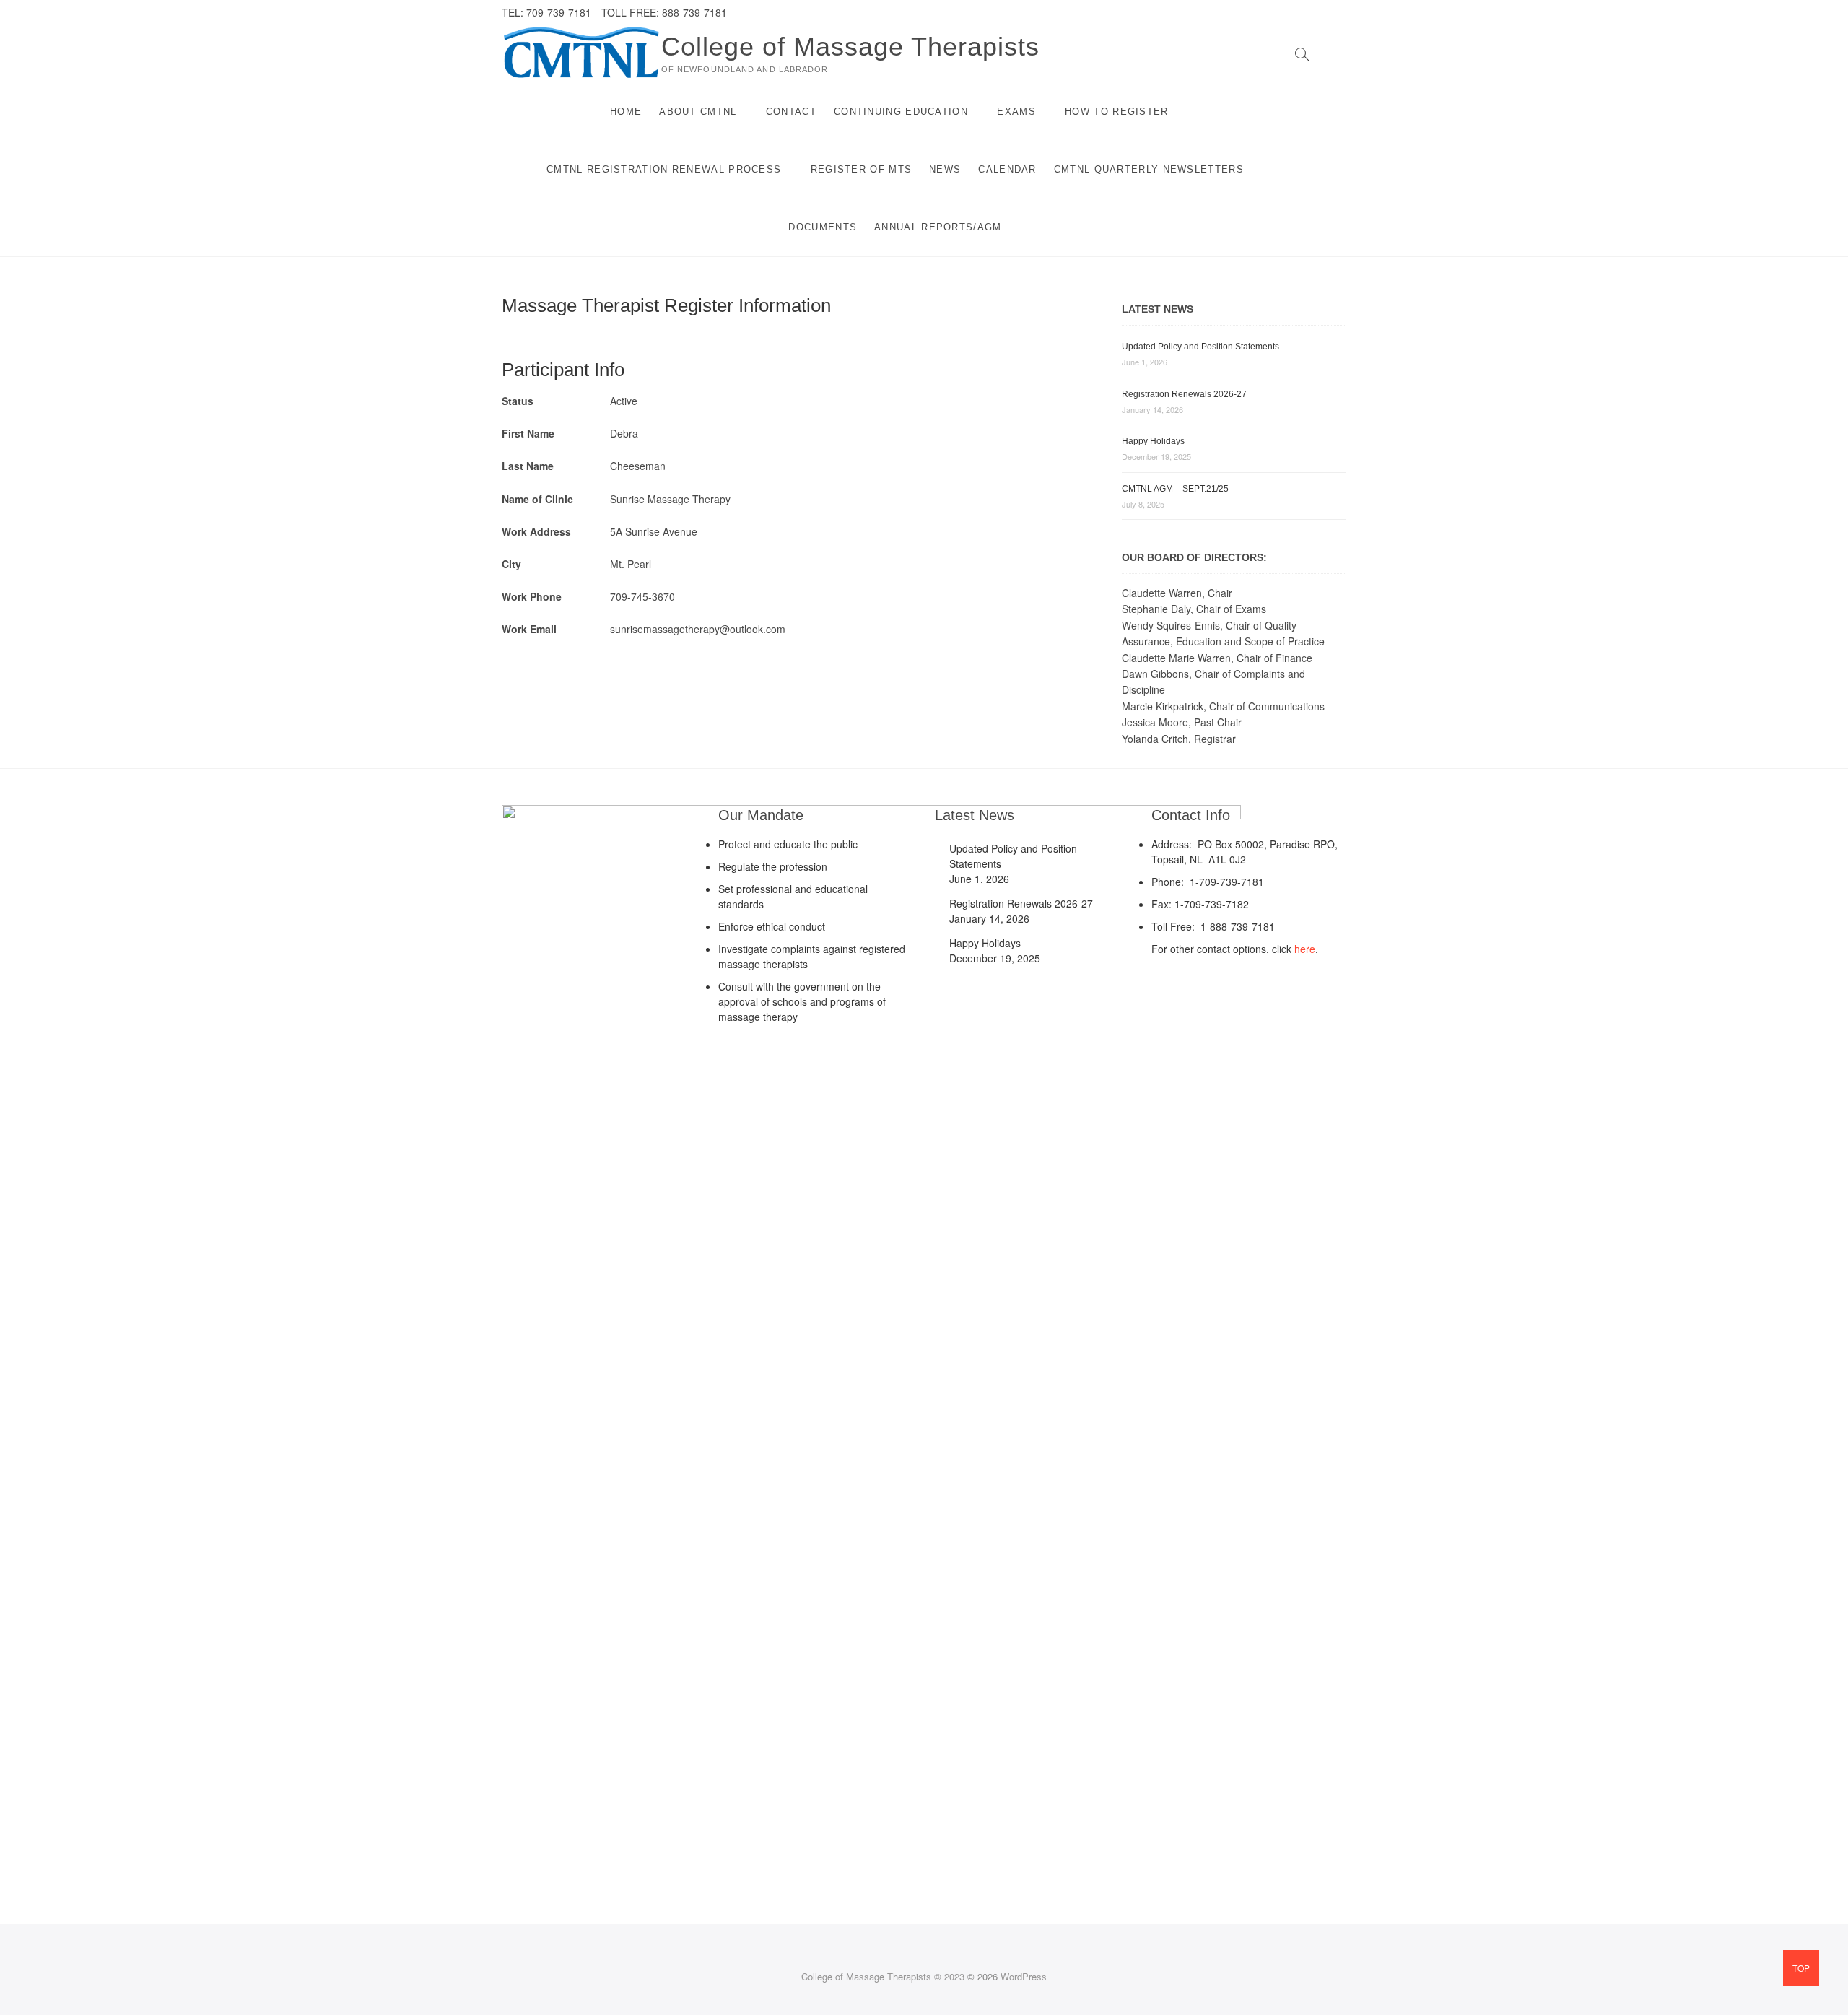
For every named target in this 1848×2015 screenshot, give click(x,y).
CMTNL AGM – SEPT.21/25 (1175, 489)
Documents (823, 227)
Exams (1016, 112)
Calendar (1007, 169)
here (1305, 949)
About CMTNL (698, 112)
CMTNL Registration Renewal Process (664, 169)
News (945, 169)
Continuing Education (901, 112)
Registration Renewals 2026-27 (1184, 394)
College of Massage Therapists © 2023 (883, 1976)
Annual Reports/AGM (938, 227)
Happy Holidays (1153, 441)
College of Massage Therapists (850, 47)
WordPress (1024, 1976)
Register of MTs (862, 169)
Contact (791, 112)
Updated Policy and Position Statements (1200, 347)
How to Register (1117, 112)
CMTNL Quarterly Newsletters (1149, 169)
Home (626, 112)
